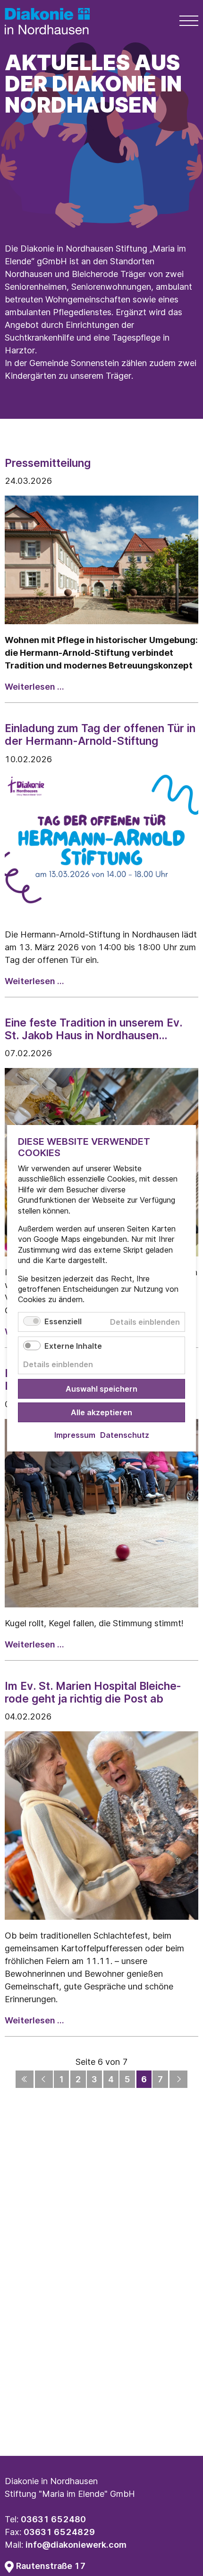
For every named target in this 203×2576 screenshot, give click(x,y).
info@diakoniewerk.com (76, 2545)
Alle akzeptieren (101, 1412)
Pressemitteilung (48, 463)
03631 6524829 (59, 2532)
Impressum (75, 1435)
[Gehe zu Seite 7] (178, 2079)
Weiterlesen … (34, 687)
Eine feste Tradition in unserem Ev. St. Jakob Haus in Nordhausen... (93, 1029)
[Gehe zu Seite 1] (25, 2079)
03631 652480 (53, 2519)
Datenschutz (125, 1435)
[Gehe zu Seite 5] (44, 2079)
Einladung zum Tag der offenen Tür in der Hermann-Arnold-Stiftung (100, 734)
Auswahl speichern (101, 1388)
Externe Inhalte (73, 1345)
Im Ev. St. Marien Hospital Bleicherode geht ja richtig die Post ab (93, 1692)
